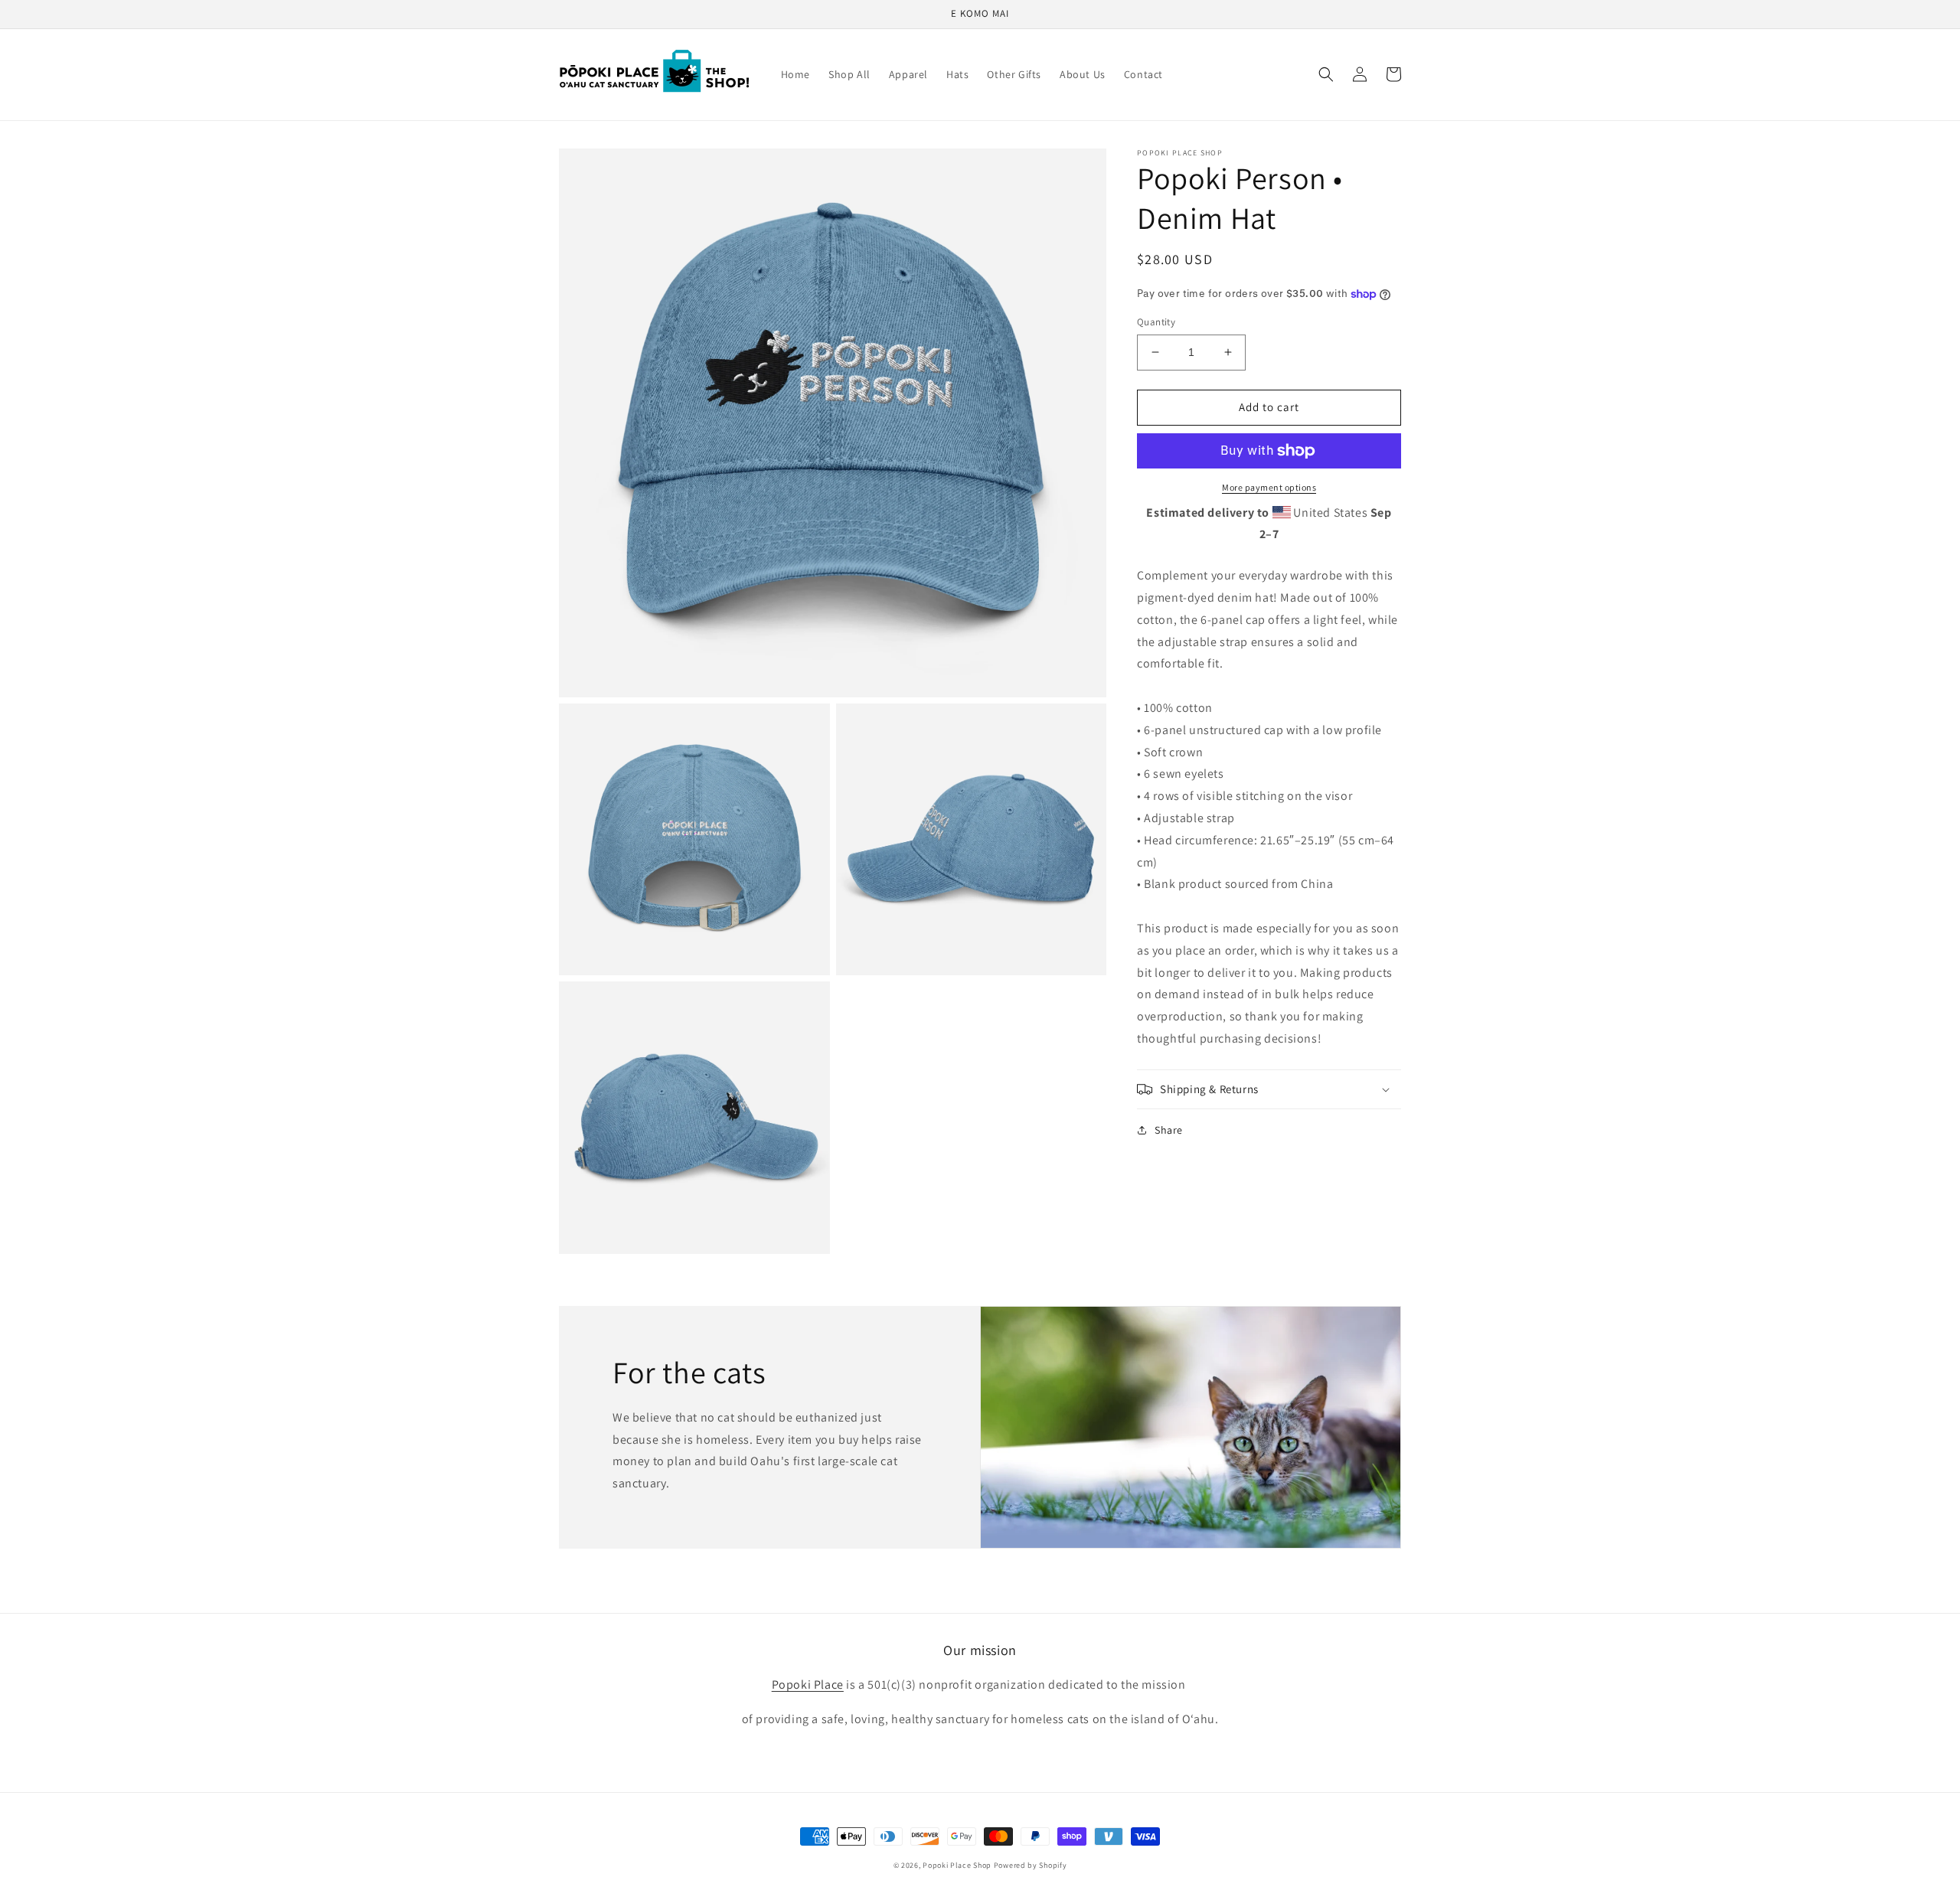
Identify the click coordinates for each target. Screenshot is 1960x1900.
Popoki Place (808, 1685)
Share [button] (1169, 1130)
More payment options (1269, 487)
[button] (1326, 74)
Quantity (1156, 322)
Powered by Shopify (1031, 1865)
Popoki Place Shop (957, 1865)
